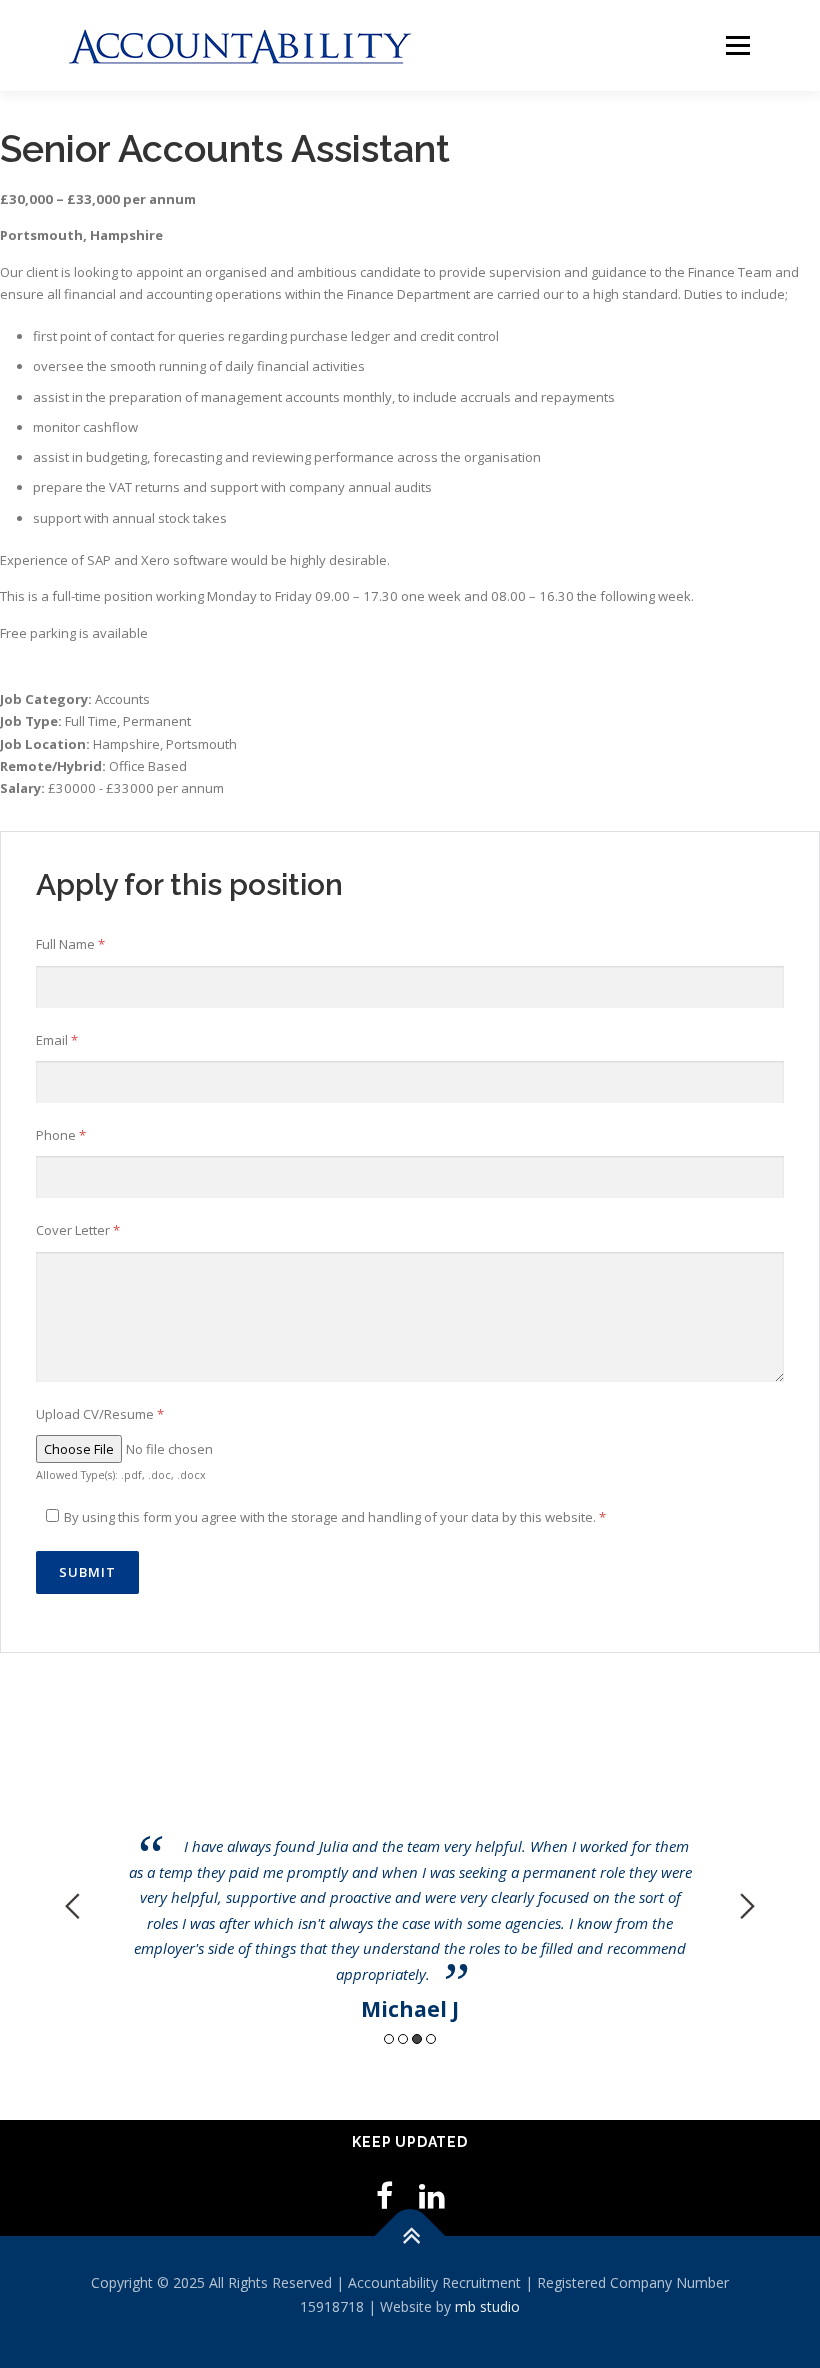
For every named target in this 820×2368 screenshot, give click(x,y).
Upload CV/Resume (100, 1414)
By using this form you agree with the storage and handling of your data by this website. (335, 1517)
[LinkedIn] (432, 2195)
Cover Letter (78, 1230)
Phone (61, 1135)
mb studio (487, 2306)
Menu (737, 45)
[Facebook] (384, 2195)
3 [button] (417, 2039)
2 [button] (403, 2039)
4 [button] (431, 2039)
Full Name (70, 944)
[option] (410, 1891)
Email (57, 1040)
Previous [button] (72, 1906)
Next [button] (747, 1906)
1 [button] (389, 2039)
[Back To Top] (410, 2236)
